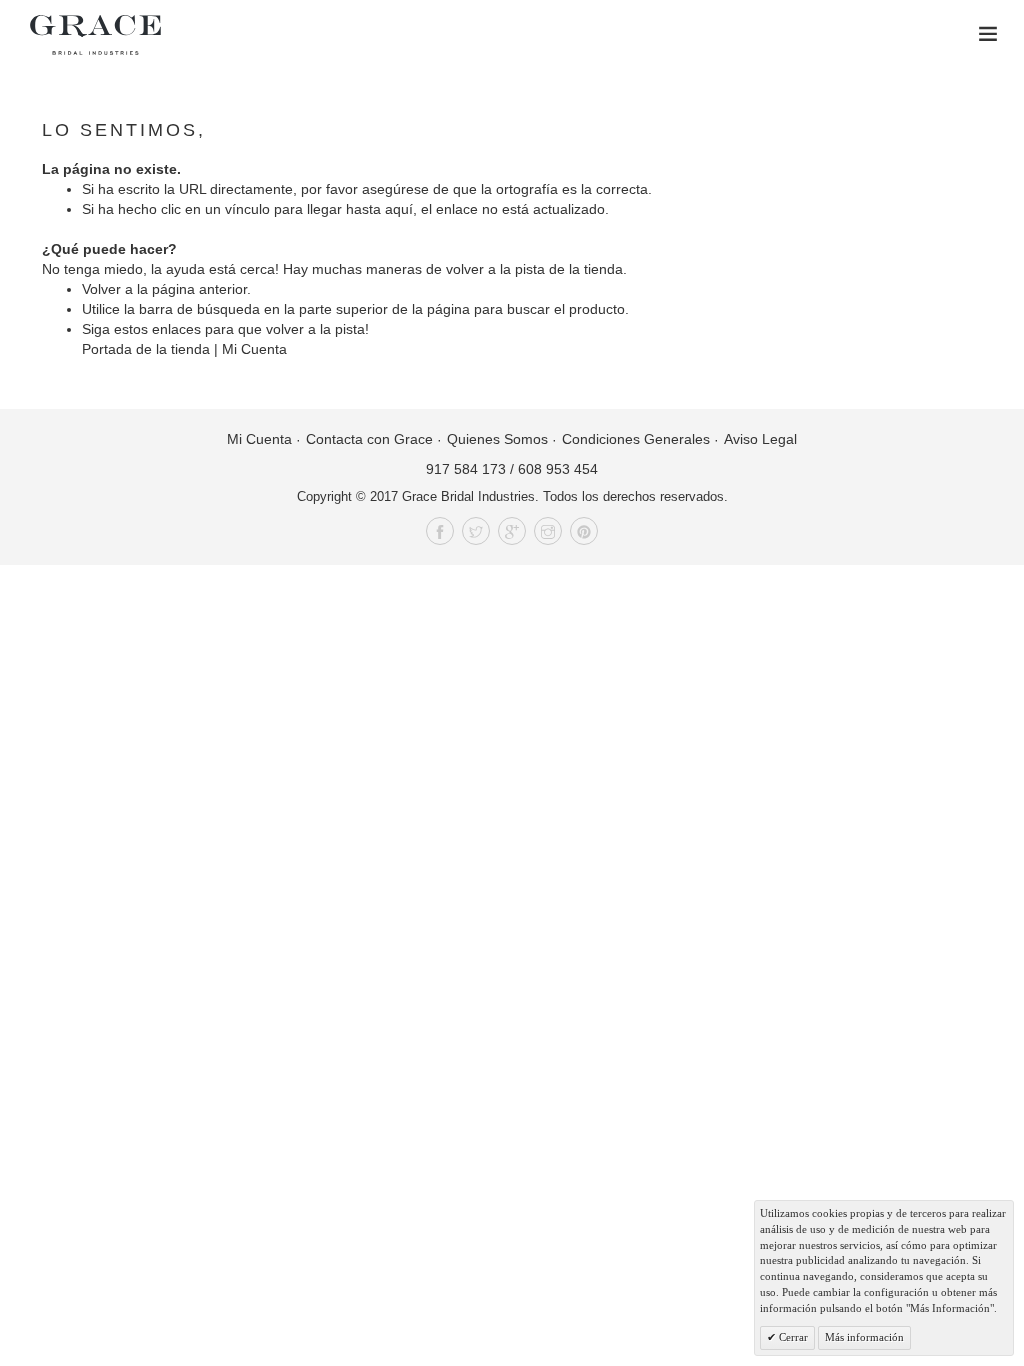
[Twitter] (476, 531)
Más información (864, 1337)
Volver (101, 289)
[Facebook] (440, 531)
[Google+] (512, 531)
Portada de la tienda (146, 349)
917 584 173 (466, 469)
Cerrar (792, 1337)
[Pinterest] (584, 531)
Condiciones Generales (636, 439)
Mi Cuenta (254, 349)
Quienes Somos (497, 439)
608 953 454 (558, 469)
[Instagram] (548, 531)
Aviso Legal (760, 439)
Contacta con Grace (369, 439)
